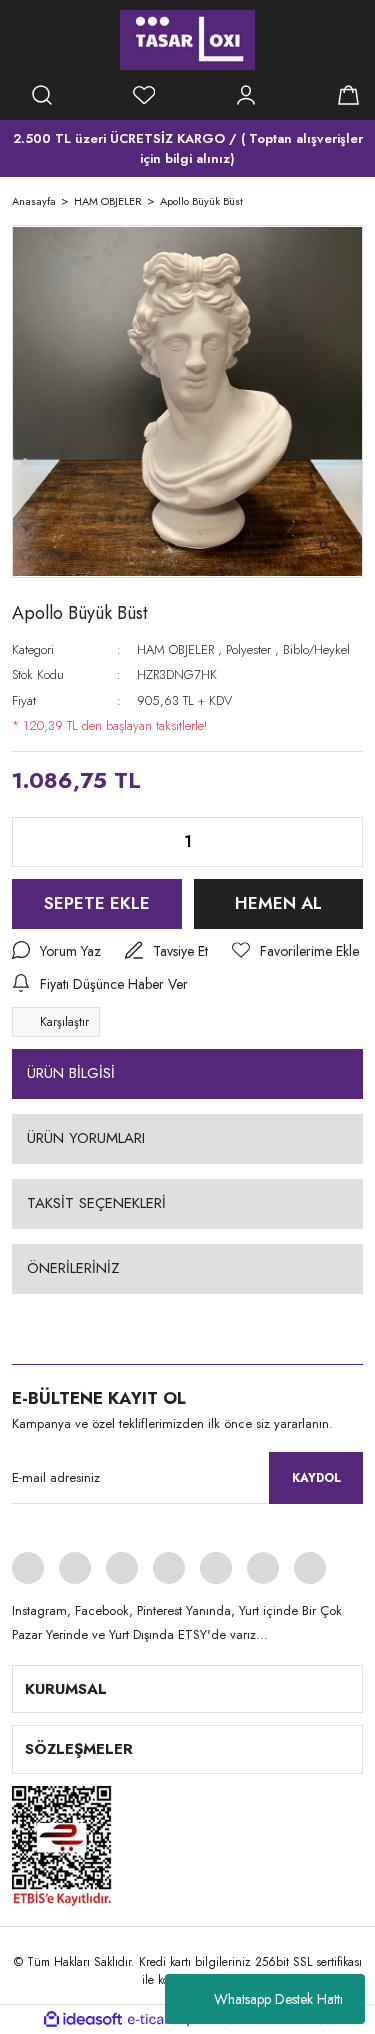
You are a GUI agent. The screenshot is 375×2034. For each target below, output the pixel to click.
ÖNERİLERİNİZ (73, 1268)
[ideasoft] (83, 2019)
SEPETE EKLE (97, 903)
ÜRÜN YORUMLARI (86, 1138)
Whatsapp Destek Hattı (278, 1999)
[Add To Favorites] (295, 951)
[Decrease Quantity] (43, 842)
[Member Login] (246, 95)
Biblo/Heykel (316, 649)
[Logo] (187, 40)
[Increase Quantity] (332, 842)
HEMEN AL (278, 903)
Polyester (248, 649)
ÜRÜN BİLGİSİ (71, 1073)
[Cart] (348, 95)
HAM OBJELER (175, 649)
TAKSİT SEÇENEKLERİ (96, 1203)
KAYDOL (316, 1478)
